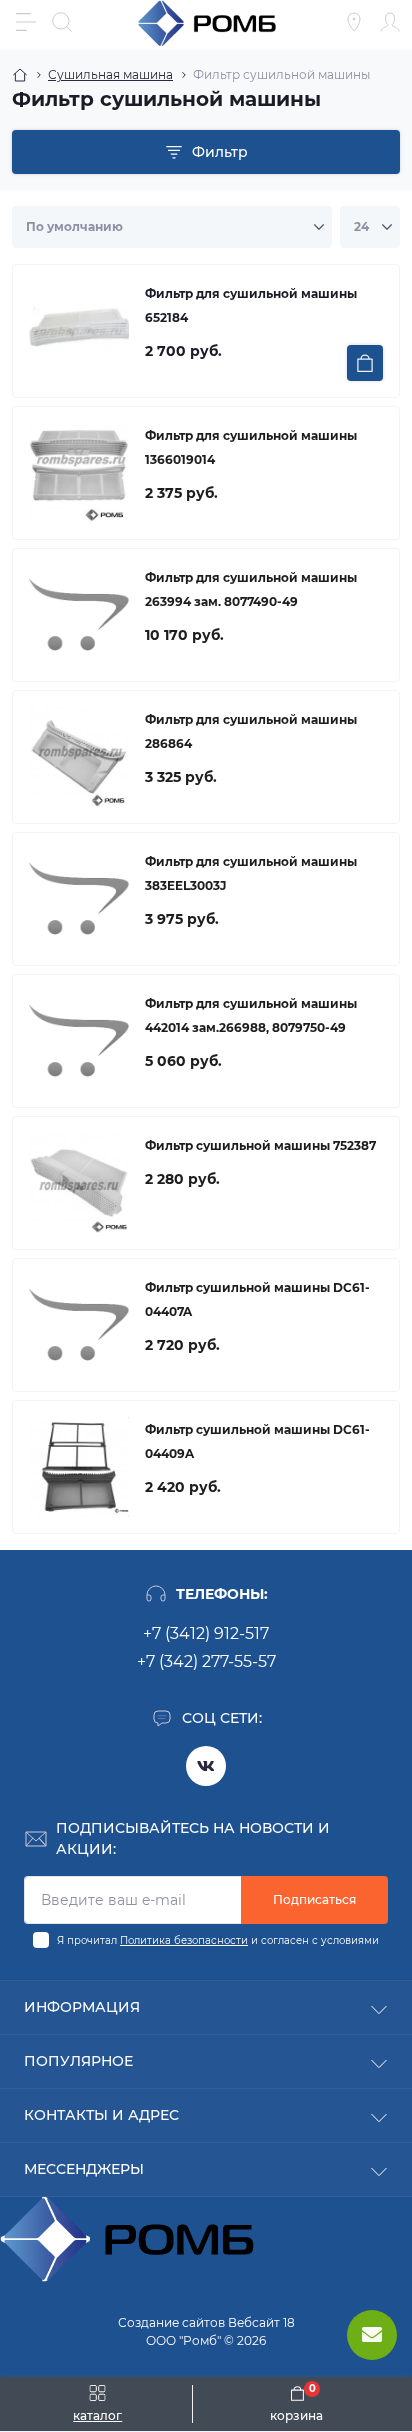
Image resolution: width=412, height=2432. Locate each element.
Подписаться (314, 1899)
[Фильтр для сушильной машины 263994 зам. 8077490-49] (79, 615)
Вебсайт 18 (261, 2322)
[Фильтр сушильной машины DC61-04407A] (79, 1325)
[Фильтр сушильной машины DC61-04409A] (79, 1467)
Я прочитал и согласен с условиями (218, 1940)
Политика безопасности (184, 1940)
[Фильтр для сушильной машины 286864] (79, 757)
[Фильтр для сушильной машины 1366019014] (79, 473)
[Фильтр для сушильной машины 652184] (79, 331)
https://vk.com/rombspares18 (206, 1766)
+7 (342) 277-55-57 (206, 1661)
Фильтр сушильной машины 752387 (260, 1145)
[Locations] (354, 22)
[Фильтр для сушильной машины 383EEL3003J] (79, 899)
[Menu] (26, 22)
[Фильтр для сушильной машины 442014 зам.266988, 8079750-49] (79, 1041)
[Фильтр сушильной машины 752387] (79, 1183)
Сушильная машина (110, 74)
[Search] (62, 22)
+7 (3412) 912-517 (206, 1633)
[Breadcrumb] (20, 75)
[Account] (390, 22)
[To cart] (365, 363)
